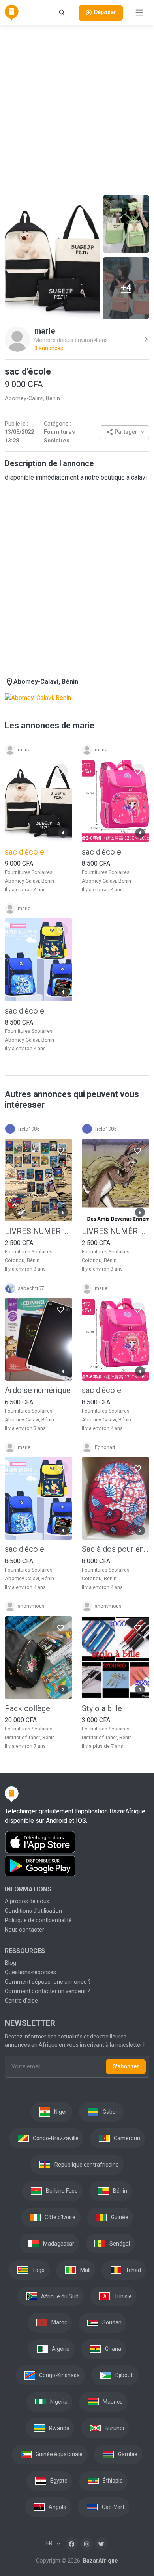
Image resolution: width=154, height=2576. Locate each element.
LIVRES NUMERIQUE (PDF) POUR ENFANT (38, 1231)
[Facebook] (72, 2544)
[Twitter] (101, 2544)
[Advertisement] (77, 109)
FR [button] (50, 2543)
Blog (10, 1963)
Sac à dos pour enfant (115, 1549)
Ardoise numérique (38, 1390)
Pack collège (27, 1708)
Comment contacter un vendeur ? (47, 1991)
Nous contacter (24, 1930)
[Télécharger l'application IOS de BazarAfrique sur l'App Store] (77, 1842)
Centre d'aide (21, 2001)
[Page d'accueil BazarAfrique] (12, 13)
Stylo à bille (102, 1708)
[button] (124, 432)
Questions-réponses (30, 1972)
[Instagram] (86, 2544)
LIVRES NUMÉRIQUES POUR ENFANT (115, 1231)
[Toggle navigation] (139, 13)
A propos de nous (27, 1901)
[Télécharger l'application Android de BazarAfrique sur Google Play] (77, 1866)
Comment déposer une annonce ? (48, 1982)
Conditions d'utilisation (33, 1911)
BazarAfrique (100, 2561)
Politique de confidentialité (38, 1920)
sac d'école (101, 852)
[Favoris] (61, 771)
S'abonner (126, 2066)
